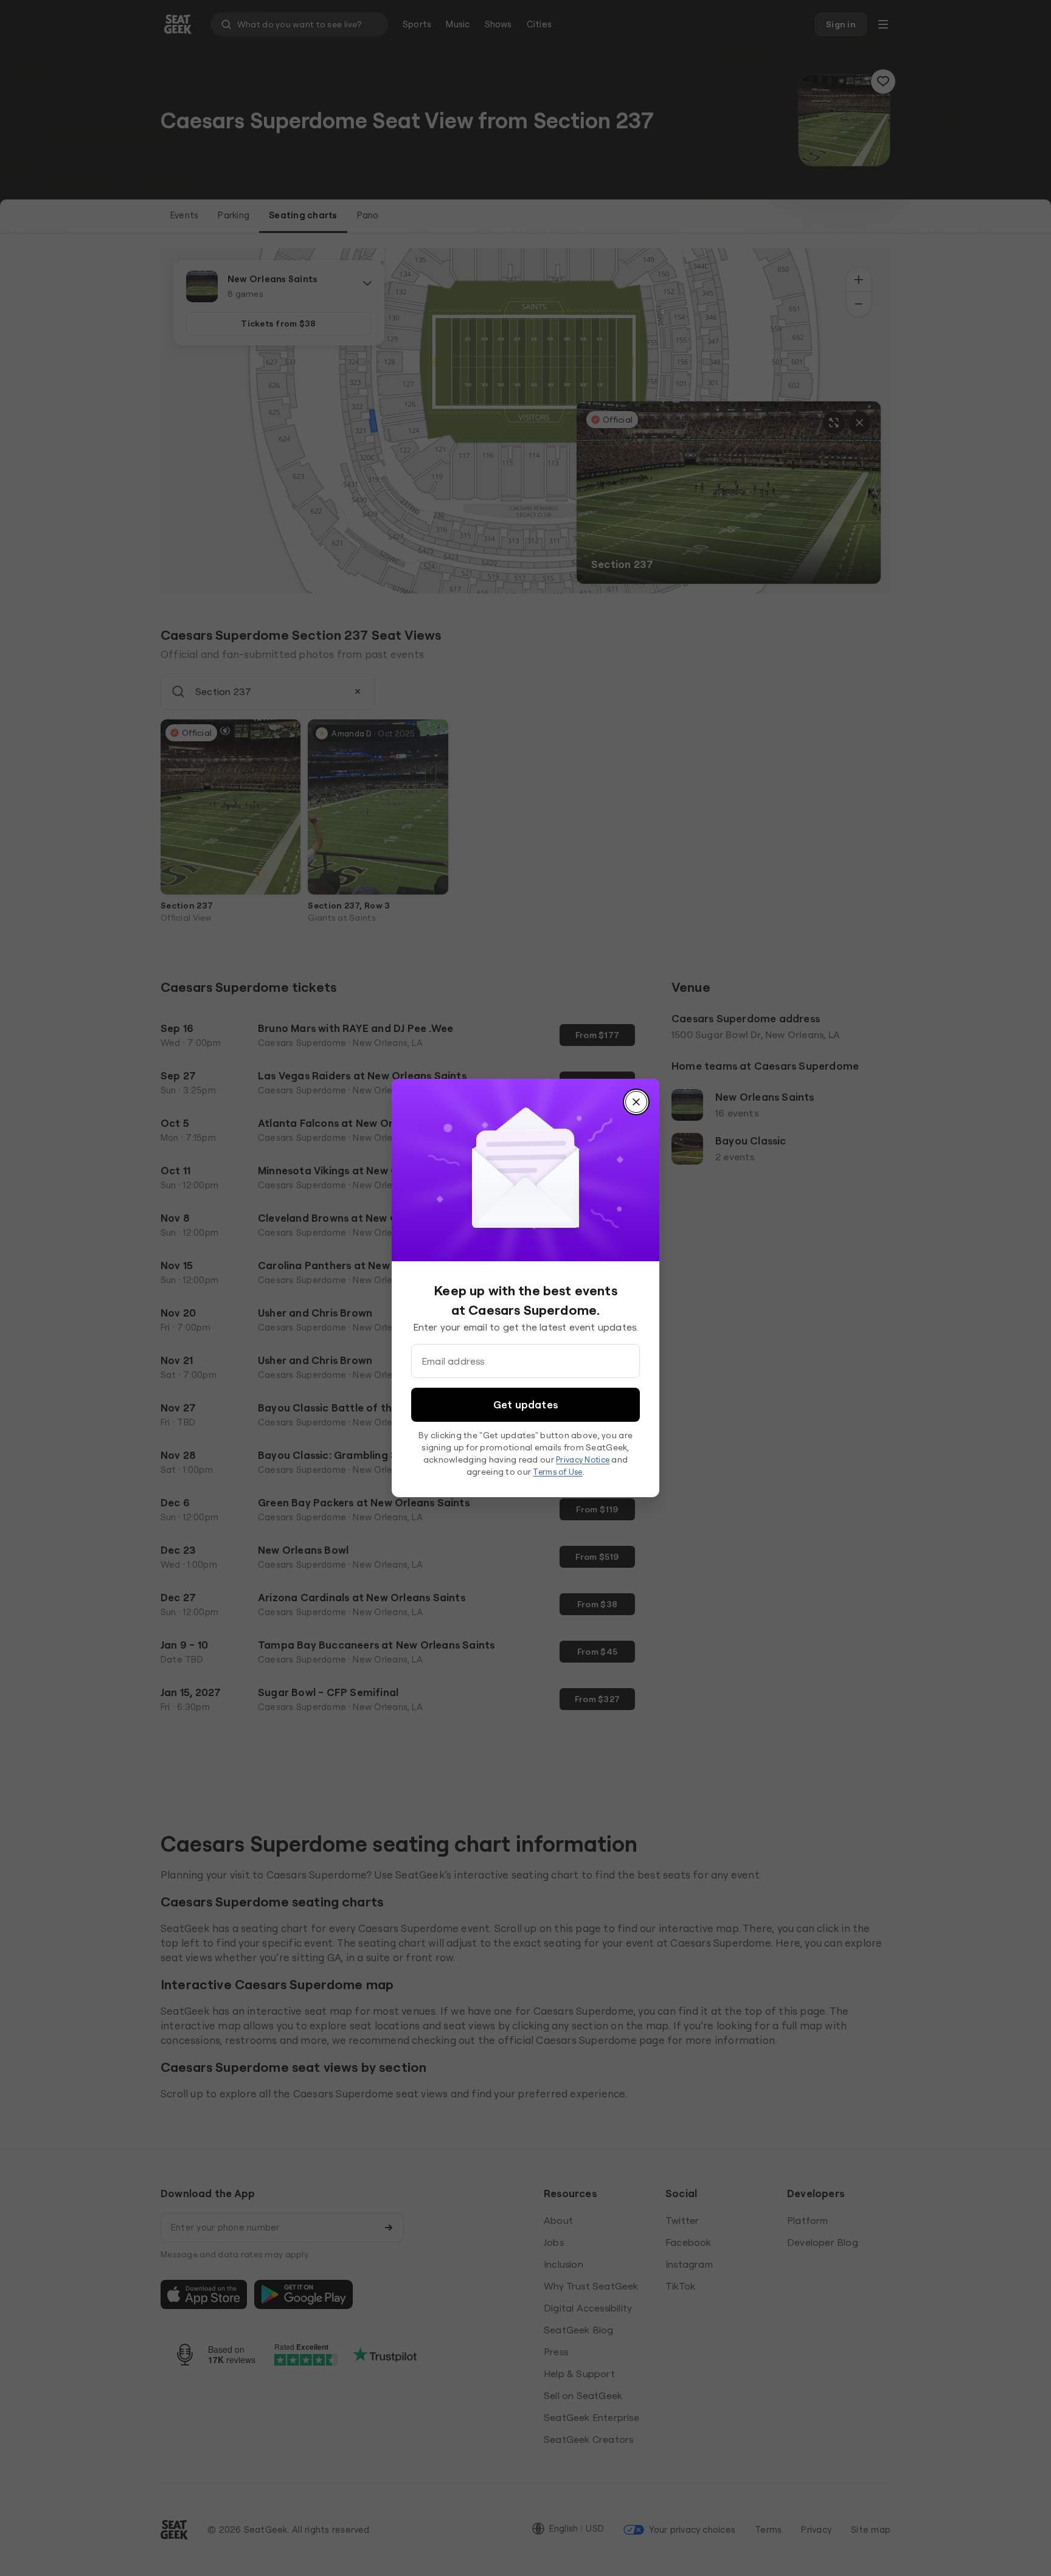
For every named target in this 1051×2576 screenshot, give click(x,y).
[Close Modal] (636, 1102)
